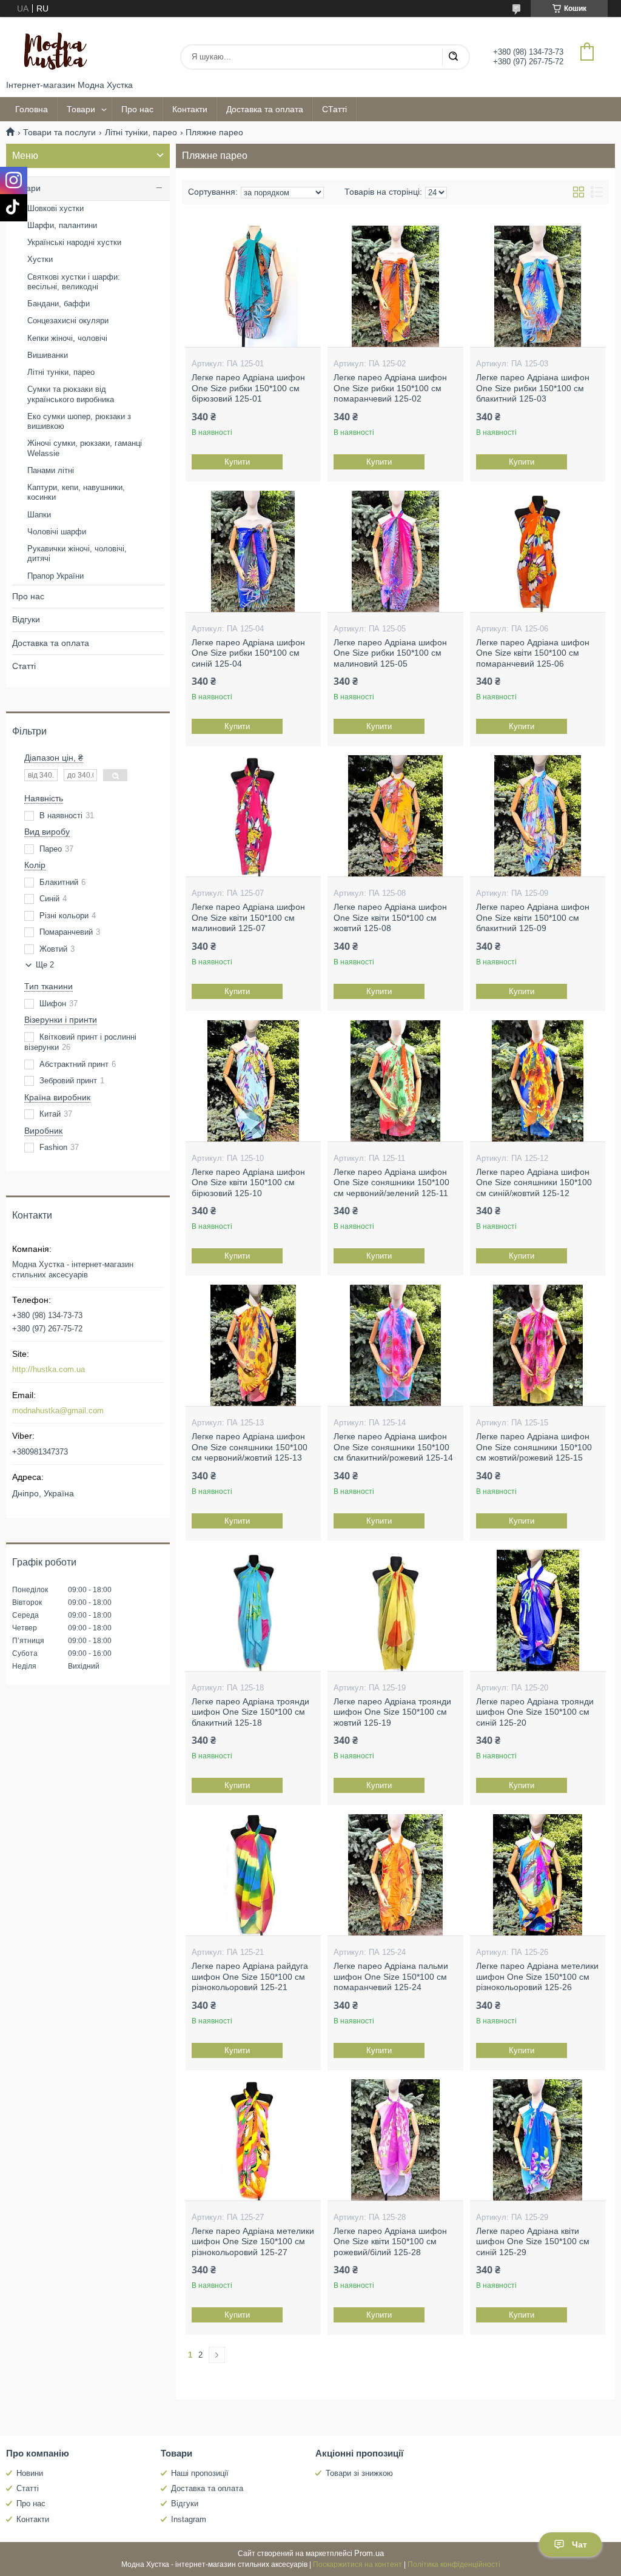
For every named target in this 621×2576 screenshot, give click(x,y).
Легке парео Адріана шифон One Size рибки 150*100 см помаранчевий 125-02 (390, 388)
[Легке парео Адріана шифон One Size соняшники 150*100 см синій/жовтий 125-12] (538, 1081)
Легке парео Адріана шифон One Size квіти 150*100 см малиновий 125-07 (248, 917)
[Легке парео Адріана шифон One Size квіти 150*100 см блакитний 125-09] (538, 816)
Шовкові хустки (55, 208)
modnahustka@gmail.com (58, 1411)
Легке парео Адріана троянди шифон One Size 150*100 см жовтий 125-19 (392, 1712)
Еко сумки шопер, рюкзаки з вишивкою (79, 421)
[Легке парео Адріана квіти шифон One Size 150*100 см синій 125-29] (538, 2140)
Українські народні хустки (74, 242)
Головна (32, 109)
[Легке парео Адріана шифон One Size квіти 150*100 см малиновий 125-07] (253, 816)
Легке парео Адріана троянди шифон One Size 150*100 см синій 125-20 (535, 1712)
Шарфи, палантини (62, 225)
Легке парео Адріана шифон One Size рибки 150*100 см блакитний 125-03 (533, 388)
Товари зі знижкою (359, 2473)
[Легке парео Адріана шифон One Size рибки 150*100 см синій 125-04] (253, 551)
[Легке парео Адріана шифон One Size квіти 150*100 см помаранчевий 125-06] (538, 551)
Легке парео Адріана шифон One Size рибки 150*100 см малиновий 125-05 (390, 653)
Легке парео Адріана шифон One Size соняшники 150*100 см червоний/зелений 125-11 (391, 1182)
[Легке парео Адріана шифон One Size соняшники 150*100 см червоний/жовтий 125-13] (253, 1345)
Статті (24, 666)
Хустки (40, 259)
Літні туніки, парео (141, 132)
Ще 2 (45, 965)
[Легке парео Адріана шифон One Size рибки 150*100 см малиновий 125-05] (395, 551)
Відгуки (26, 619)
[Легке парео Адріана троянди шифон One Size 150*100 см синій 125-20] (538, 1610)
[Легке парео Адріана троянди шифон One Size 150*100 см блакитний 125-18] (253, 1610)
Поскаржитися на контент (357, 2564)
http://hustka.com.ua (49, 1369)
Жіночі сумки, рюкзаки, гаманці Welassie (85, 448)
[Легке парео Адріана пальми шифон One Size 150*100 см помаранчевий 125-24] (395, 1875)
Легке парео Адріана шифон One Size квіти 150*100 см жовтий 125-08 (390, 917)
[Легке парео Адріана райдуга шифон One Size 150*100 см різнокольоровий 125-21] (253, 1875)
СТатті (334, 109)
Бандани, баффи (59, 304)
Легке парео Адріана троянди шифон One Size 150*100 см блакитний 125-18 (250, 1712)
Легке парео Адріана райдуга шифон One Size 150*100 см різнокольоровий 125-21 (250, 1976)
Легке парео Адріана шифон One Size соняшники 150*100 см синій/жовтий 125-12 (534, 1182)
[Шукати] (453, 57)
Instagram (189, 2519)
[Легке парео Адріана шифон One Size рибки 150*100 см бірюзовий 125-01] (253, 286)
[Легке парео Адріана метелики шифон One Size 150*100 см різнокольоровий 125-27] (253, 2140)
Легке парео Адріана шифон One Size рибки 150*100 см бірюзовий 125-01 (248, 388)
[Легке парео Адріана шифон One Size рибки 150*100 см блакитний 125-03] (538, 286)
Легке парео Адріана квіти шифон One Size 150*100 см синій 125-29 (533, 2241)
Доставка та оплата (265, 109)
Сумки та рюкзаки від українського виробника (71, 394)
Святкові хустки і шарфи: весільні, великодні (74, 282)
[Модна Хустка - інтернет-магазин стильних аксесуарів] (52, 49)
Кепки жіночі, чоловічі (67, 338)
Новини (30, 2473)
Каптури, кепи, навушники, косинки (76, 492)
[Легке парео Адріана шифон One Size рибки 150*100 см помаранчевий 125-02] (395, 286)
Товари (81, 109)
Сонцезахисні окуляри (68, 321)
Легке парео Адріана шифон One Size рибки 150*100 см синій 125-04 (248, 653)
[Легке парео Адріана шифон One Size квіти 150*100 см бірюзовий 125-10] (253, 1081)
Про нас (137, 109)
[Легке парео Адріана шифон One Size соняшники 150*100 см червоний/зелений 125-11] (395, 1081)
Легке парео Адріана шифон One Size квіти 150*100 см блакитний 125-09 (533, 917)
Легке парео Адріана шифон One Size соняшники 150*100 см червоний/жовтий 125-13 (250, 1447)
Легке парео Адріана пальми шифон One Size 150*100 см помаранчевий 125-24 (391, 1976)
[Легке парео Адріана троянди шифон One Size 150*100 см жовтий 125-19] (395, 1610)
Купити (237, 462)
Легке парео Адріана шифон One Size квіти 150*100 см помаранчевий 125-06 (533, 653)
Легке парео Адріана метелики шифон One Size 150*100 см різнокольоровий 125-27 (253, 2241)
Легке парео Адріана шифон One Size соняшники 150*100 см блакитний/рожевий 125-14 (393, 1447)
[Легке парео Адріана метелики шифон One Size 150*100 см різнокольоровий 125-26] (538, 1875)
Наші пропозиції (200, 2473)
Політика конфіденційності (454, 2564)
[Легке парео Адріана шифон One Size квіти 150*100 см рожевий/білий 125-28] (395, 2140)
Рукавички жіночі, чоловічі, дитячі (77, 553)
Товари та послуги (59, 132)
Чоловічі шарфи (57, 532)
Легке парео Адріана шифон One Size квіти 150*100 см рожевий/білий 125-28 (390, 2241)
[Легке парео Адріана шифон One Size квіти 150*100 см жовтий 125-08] (395, 816)
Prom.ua (369, 2553)
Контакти (190, 109)
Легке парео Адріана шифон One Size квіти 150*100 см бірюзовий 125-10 (248, 1182)
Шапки (39, 515)
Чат (579, 2544)
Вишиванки (48, 355)
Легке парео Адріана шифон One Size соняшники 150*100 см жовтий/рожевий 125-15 (534, 1447)
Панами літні (51, 470)
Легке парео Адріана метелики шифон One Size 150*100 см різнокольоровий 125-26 (537, 1976)
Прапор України (55, 576)
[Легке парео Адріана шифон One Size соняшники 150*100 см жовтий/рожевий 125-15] (538, 1345)
